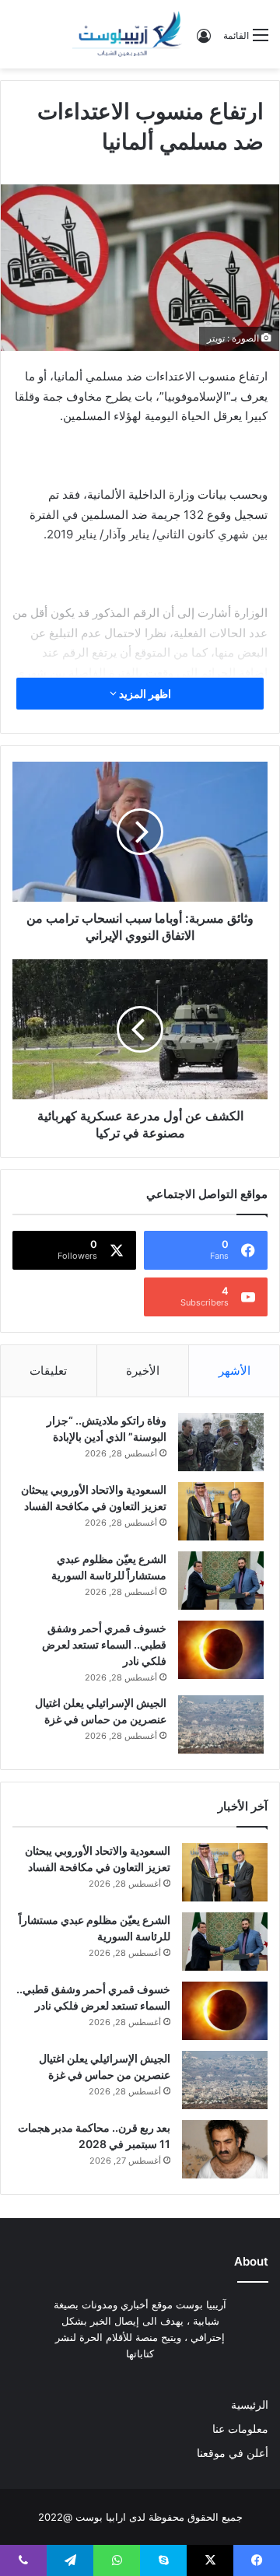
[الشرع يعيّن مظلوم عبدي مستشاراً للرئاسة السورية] (221, 1581)
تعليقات (48, 1370)
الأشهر (234, 1370)
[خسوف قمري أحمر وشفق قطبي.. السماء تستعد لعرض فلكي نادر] (221, 1650)
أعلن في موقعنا (233, 2453)
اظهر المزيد (144, 694)
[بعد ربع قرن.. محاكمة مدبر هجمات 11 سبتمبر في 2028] (225, 2149)
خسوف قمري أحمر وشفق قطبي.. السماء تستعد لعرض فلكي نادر (104, 1644)
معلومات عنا (240, 2429)
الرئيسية (250, 2405)
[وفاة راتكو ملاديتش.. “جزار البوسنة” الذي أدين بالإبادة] (221, 1442)
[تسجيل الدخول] (204, 41)
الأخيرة (143, 1370)
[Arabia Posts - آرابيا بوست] (128, 34)
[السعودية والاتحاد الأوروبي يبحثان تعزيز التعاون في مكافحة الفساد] (221, 1511)
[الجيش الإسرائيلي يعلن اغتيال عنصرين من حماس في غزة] (221, 1724)
